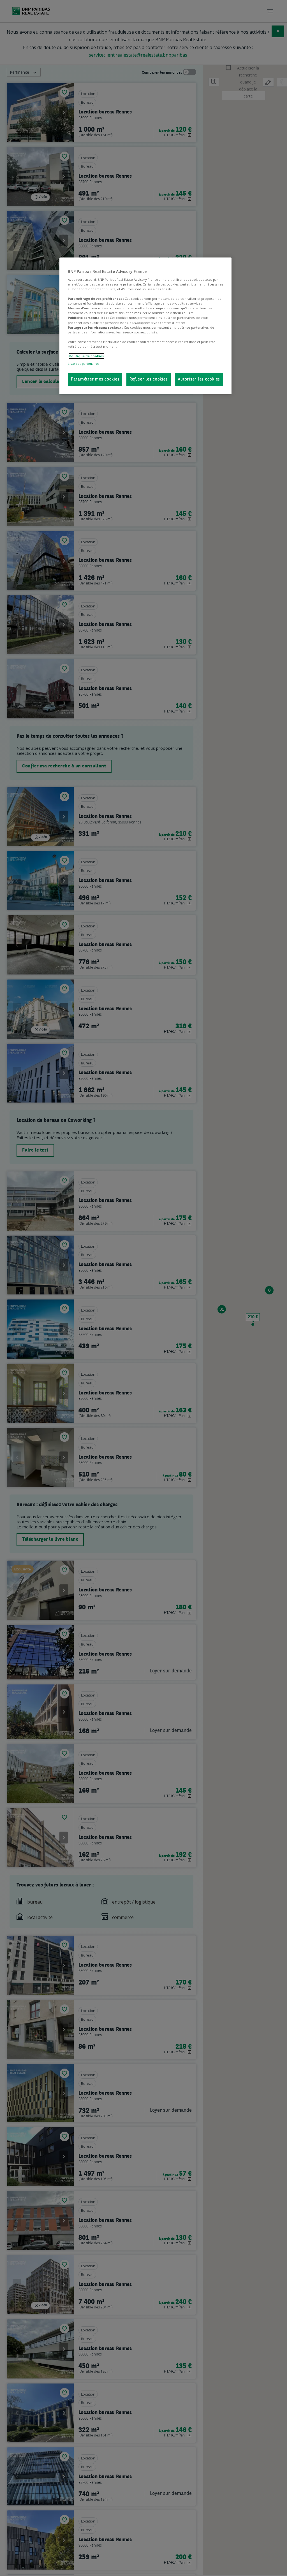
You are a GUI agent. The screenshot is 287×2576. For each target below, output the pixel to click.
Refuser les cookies (149, 380)
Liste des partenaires (84, 364)
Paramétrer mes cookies (95, 380)
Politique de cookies (86, 356)
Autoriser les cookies (199, 380)
